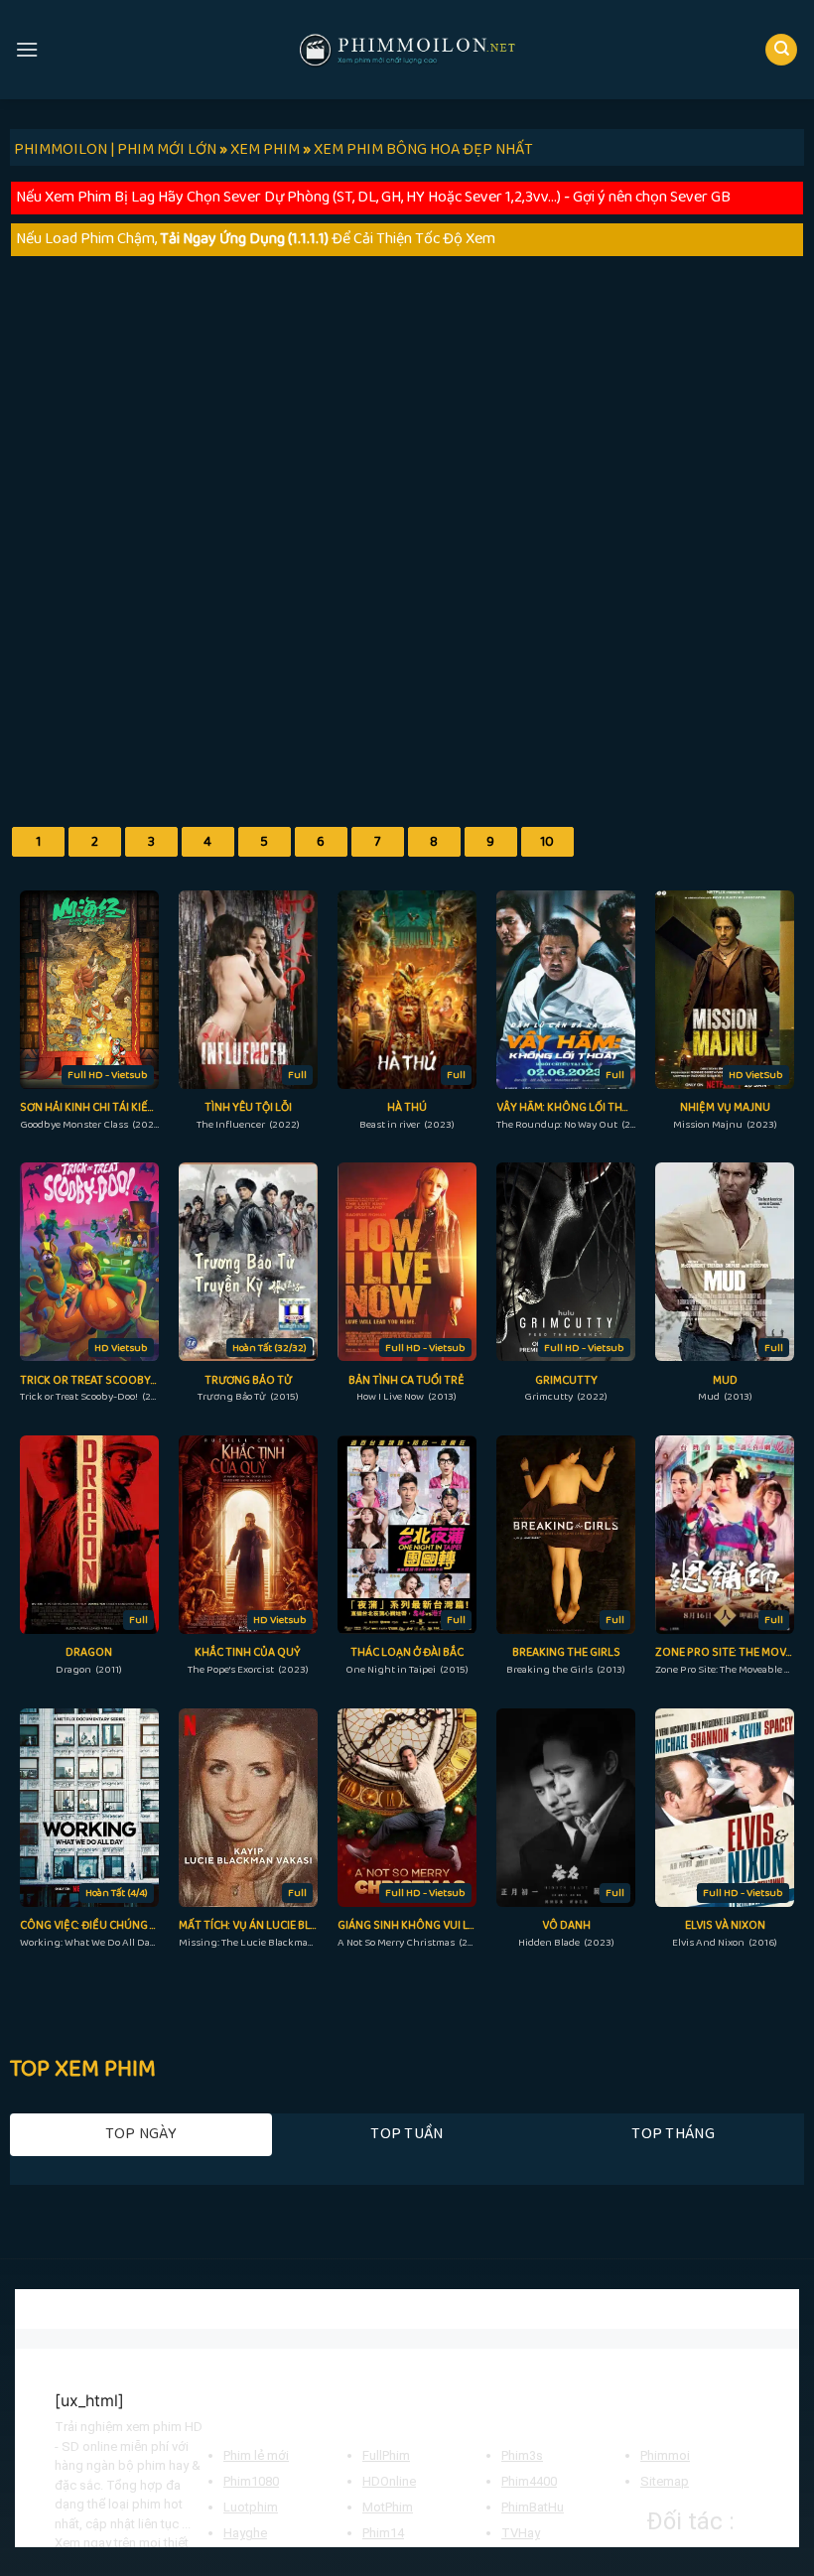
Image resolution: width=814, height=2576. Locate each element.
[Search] (781, 50)
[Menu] (27, 49)
